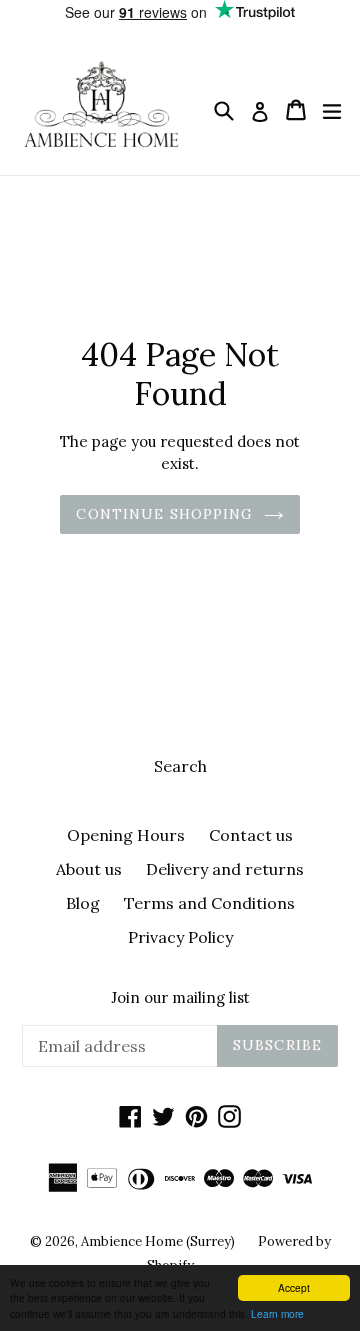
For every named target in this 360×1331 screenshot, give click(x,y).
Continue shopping (164, 514)
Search (180, 766)
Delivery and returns (225, 869)
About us (89, 869)
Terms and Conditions (209, 903)
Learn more (277, 1313)
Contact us (251, 835)
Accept (294, 1287)
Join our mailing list (180, 998)
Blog (83, 903)
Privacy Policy (180, 937)
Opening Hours (126, 835)
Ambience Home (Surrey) (159, 1241)
